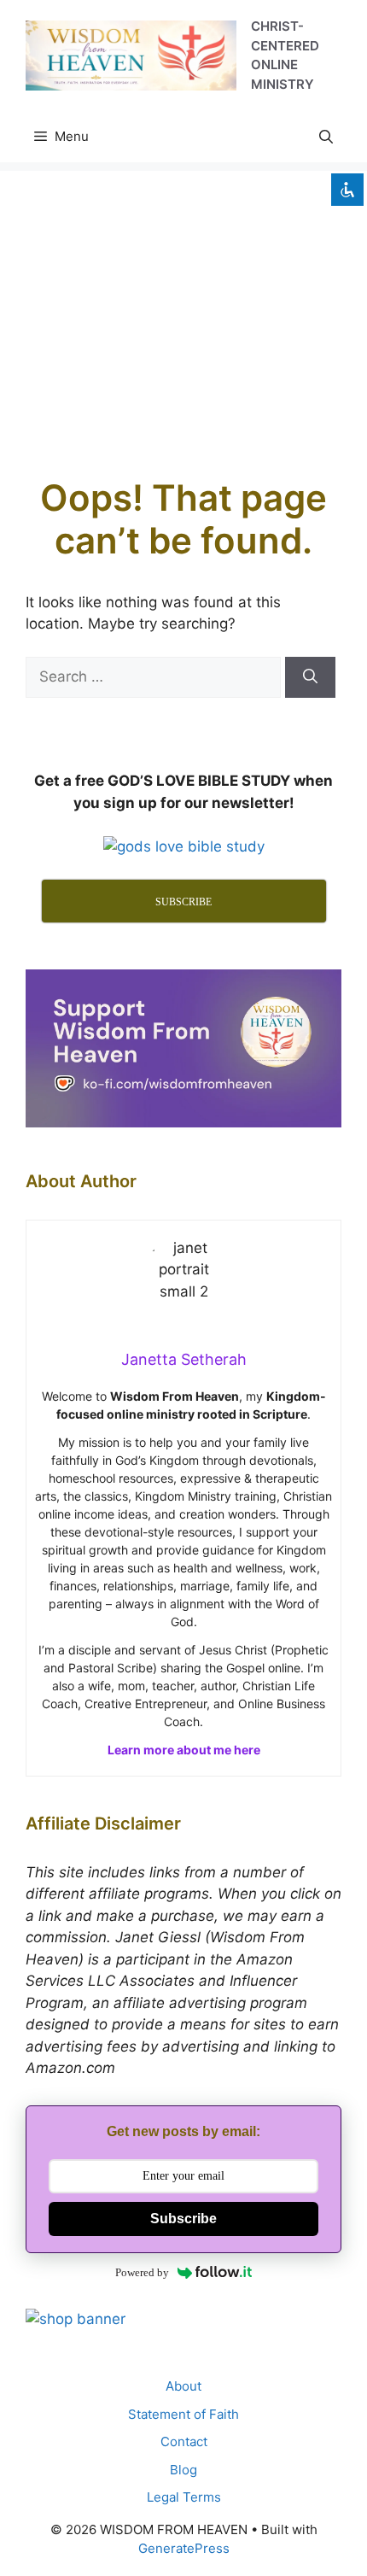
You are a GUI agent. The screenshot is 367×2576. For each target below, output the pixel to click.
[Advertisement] (183, 307)
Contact (184, 2441)
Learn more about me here (184, 1750)
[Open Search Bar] (326, 137)
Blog (183, 2470)
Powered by (142, 2272)
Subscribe (183, 2219)
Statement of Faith (183, 2414)
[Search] (310, 677)
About (183, 2386)
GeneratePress (184, 2548)
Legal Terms (184, 2497)
